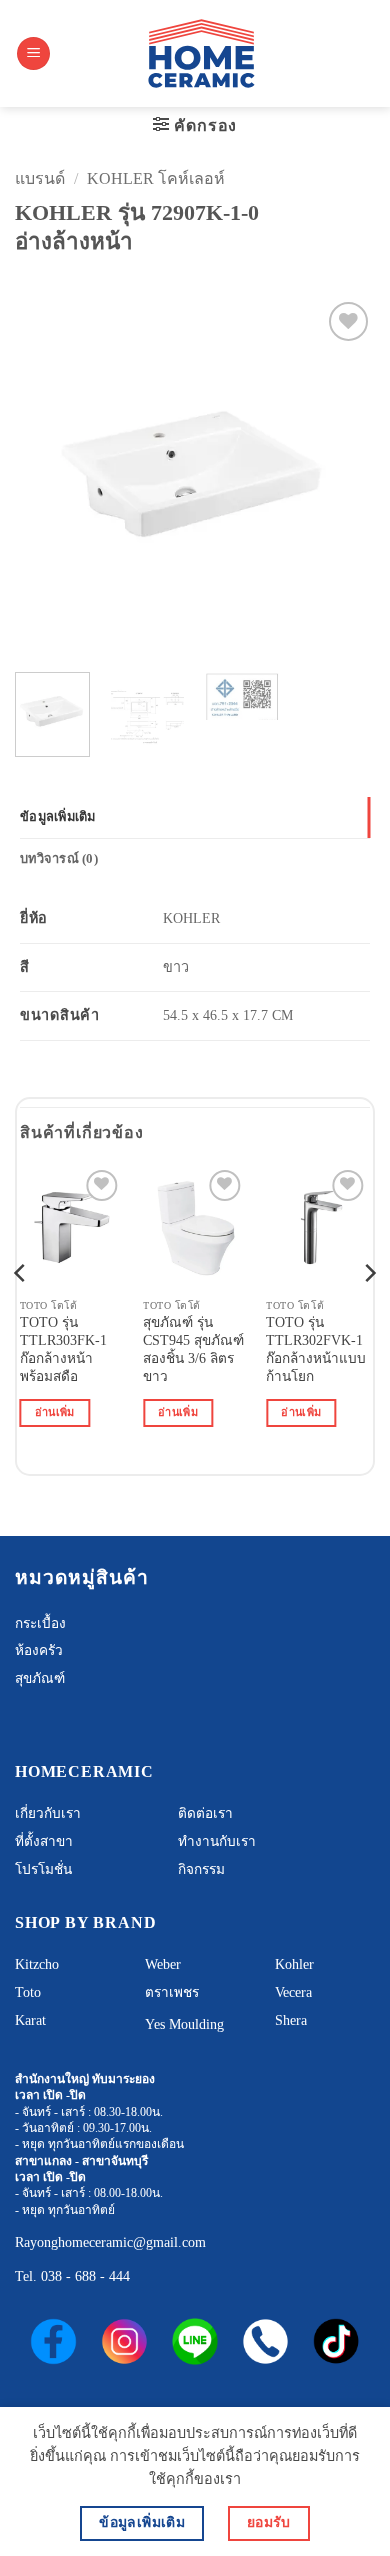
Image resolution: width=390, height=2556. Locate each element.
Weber (163, 1964)
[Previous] (47, 477)
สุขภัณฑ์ (40, 1678)
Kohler (294, 1964)
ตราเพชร (172, 1992)
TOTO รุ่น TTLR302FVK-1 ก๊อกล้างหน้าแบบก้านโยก (316, 1349)
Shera (291, 2020)
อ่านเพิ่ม (55, 1412)
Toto (28, 1992)
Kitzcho (37, 1964)
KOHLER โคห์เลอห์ (156, 178)
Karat (30, 2020)
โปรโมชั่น (43, 1869)
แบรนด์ (40, 178)
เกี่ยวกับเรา (48, 1813)
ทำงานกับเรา (217, 1841)
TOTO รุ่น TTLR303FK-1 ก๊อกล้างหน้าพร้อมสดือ (63, 1349)
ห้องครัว (39, 1650)
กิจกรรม (201, 1869)
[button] (33, 53)
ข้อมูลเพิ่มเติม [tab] (58, 817)
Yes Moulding (184, 2024)
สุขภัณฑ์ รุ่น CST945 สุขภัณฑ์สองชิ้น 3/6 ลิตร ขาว (193, 1349)
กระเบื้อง (40, 1623)
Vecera (293, 1992)
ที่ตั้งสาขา (44, 1841)
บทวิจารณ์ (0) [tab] (59, 859)
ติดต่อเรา (205, 1813)
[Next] (343, 477)
